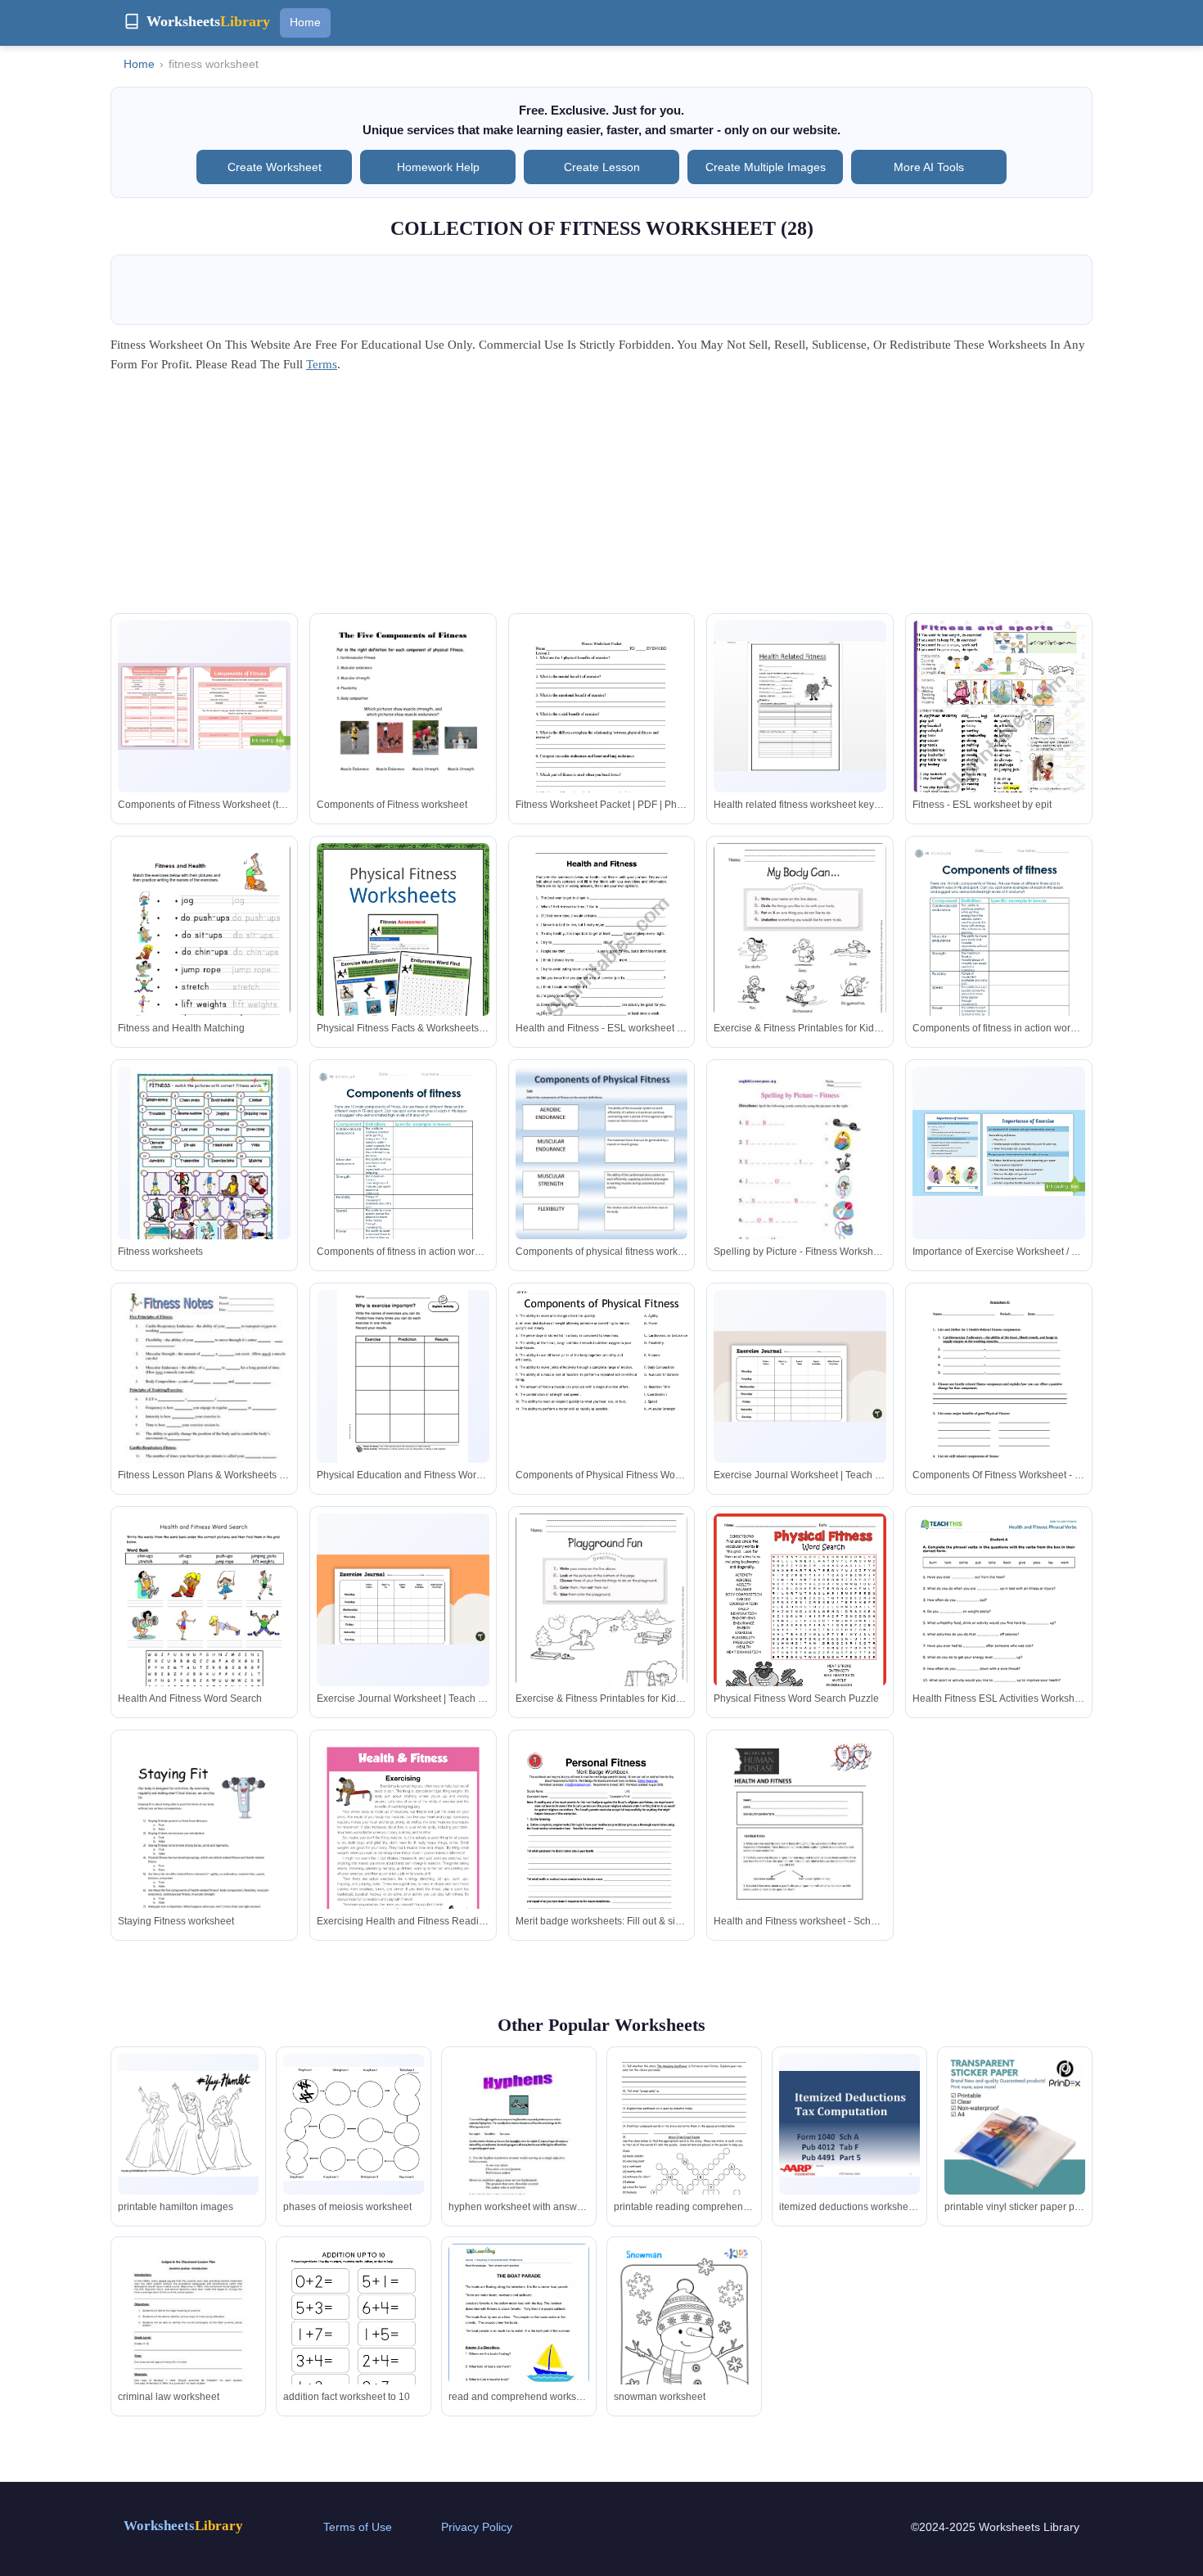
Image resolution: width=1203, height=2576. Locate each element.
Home (305, 22)
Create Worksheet (275, 167)
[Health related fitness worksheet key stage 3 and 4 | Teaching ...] (800, 707)
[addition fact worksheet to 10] (354, 2335)
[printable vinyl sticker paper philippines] (1015, 2124)
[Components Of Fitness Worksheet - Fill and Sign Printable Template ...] (999, 1402)
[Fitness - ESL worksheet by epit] (999, 742)
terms (322, 364)
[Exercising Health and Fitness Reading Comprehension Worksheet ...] (403, 1849)
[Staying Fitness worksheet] (204, 1848)
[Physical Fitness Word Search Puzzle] (800, 1625)
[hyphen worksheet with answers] (519, 2145)
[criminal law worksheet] (188, 2335)
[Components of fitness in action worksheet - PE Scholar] (999, 970)
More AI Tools (929, 167)
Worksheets (183, 2526)
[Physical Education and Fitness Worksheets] (403, 1376)
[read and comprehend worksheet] (519, 2335)
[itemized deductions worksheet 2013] (849, 2124)
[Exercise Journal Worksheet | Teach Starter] (800, 1376)
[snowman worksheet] (684, 2343)
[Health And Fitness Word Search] (204, 1626)
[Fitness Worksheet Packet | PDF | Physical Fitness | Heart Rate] (602, 735)
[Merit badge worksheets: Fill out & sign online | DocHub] (602, 1852)
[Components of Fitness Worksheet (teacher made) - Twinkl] (204, 706)
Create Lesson (602, 167)
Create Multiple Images (766, 167)
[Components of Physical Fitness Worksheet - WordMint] (602, 1402)
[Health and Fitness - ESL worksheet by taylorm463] (602, 965)
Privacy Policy (477, 2527)
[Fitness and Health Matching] (204, 956)
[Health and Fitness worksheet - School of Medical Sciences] (800, 1859)
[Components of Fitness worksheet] (403, 732)
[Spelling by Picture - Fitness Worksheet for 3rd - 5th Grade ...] (800, 1178)
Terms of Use (358, 2527)
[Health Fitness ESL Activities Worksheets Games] (999, 1635)
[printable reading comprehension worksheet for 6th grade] (684, 2145)
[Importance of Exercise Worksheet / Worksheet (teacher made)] (999, 1153)
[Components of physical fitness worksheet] (602, 1189)
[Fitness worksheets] (204, 1171)
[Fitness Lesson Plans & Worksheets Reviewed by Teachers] (204, 1402)
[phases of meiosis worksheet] (354, 2124)
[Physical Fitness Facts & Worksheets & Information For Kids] (403, 958)
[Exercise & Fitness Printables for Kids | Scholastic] (800, 955)
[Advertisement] (601, 499)
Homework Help (438, 167)
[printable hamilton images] (188, 2124)
